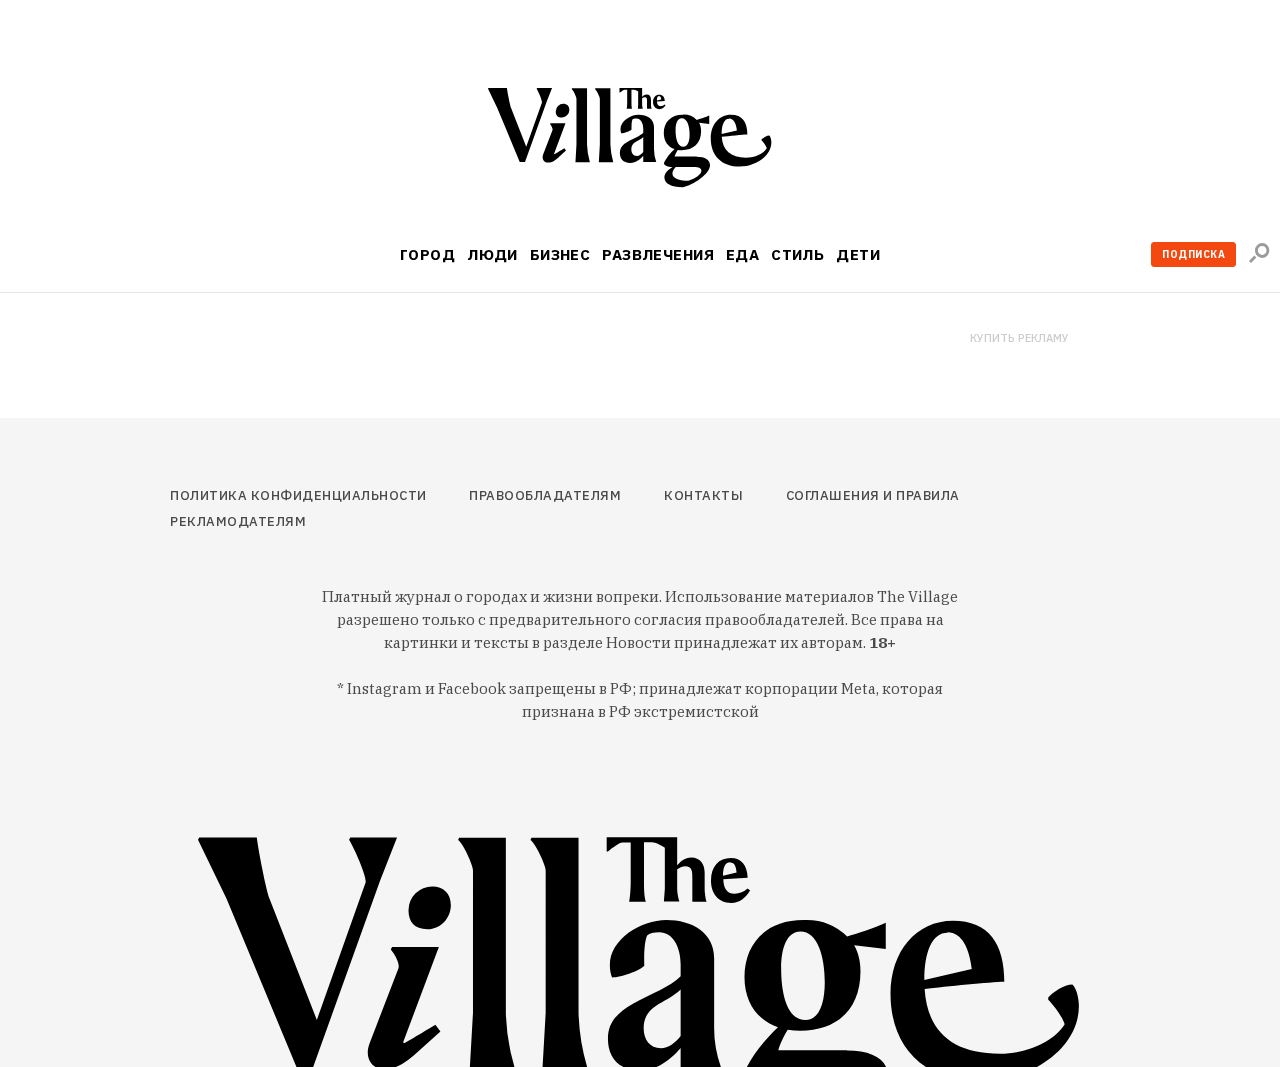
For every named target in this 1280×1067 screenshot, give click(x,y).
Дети (858, 254)
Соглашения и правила (873, 495)
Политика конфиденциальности (298, 495)
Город (427, 254)
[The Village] (640, 141)
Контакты (703, 495)
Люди (492, 254)
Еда (742, 254)
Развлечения (658, 254)
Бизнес (560, 254)
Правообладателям (545, 495)
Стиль (797, 254)
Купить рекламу (1019, 338)
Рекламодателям (238, 521)
